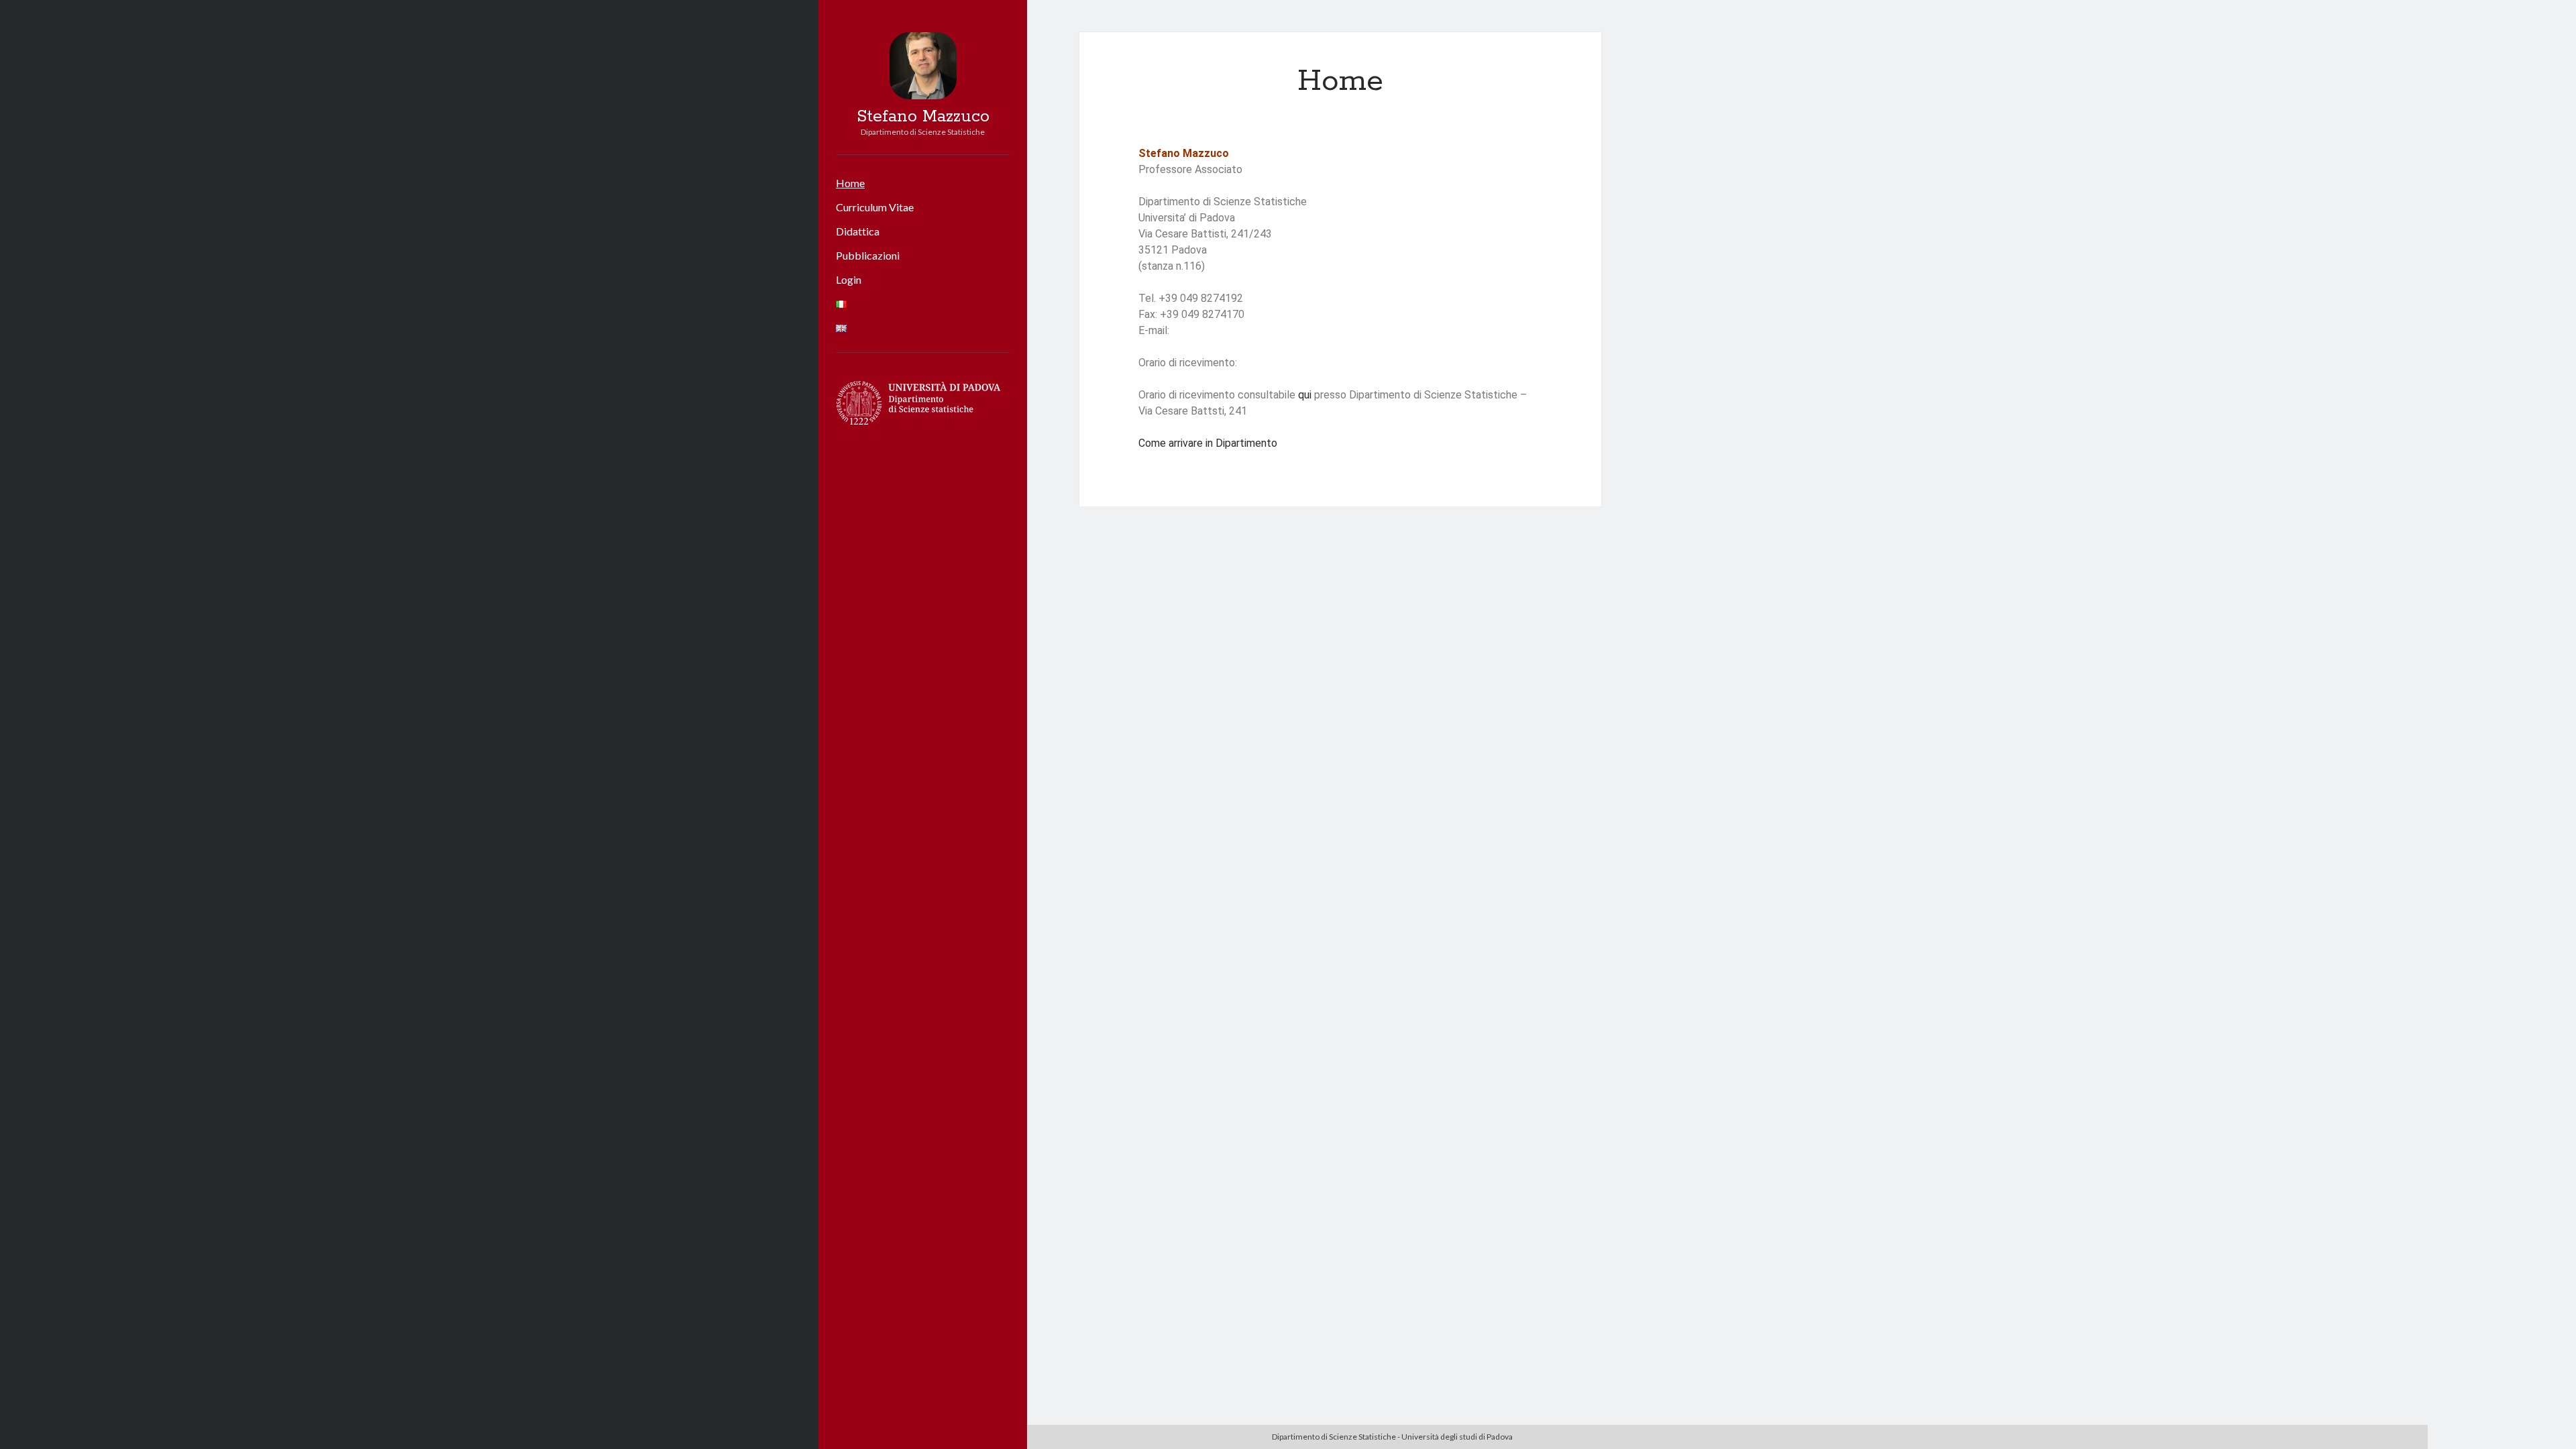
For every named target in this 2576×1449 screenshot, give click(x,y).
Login (849, 279)
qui (1305, 395)
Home (850, 183)
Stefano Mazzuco (923, 117)
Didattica (858, 231)
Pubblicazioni (868, 255)
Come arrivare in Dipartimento (1209, 443)
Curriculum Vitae (875, 207)
